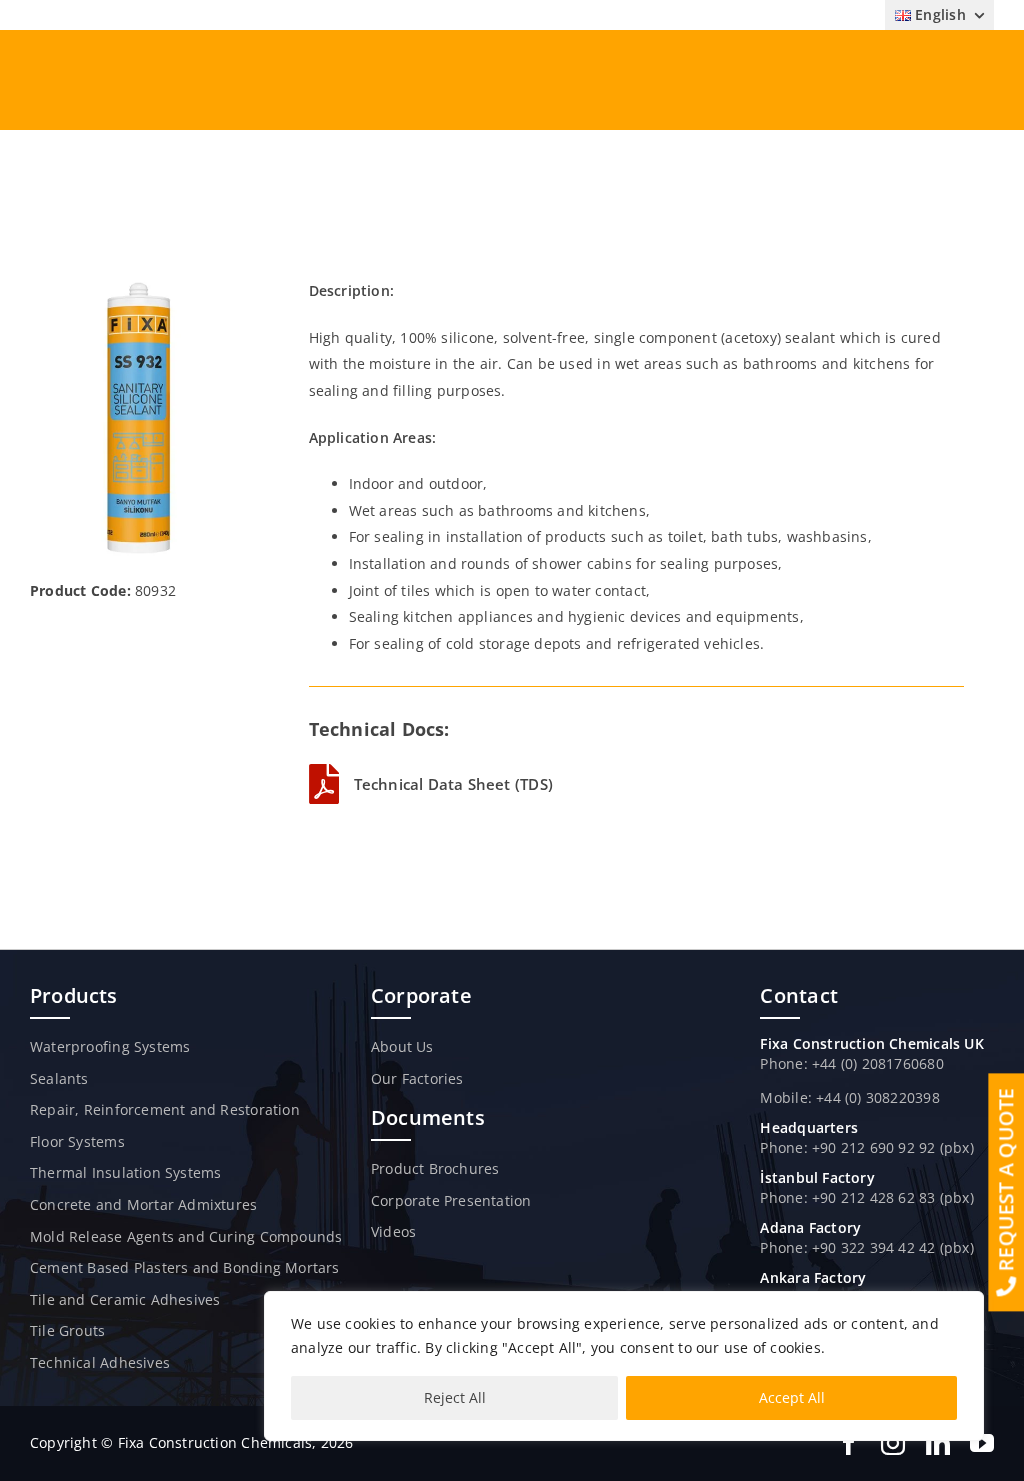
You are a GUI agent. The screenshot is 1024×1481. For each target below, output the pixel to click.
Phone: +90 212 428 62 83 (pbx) (866, 1197)
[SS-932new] (139, 284)
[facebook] (849, 1443)
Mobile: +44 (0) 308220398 (849, 1097)
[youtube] (982, 1443)
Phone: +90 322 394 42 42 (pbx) (866, 1247)
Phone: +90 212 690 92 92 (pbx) (866, 1147)
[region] (624, 1366)
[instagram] (893, 1443)
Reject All (455, 1397)
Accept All (792, 1397)
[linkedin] (938, 1443)
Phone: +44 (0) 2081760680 (851, 1063)
